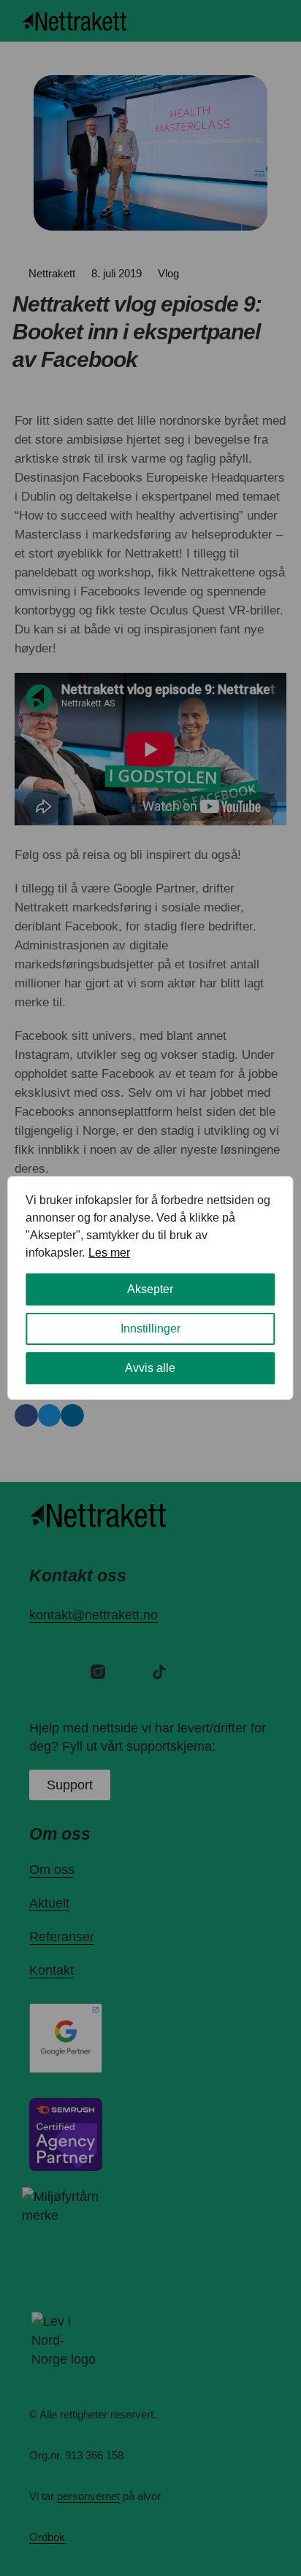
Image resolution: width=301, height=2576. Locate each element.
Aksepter (150, 1289)
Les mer (109, 1253)
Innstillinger (150, 1329)
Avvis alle (150, 1368)
